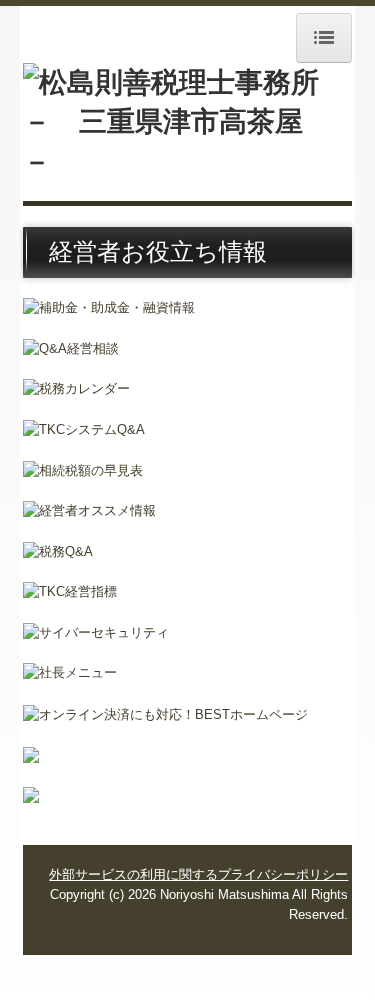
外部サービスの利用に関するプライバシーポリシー (198, 874)
